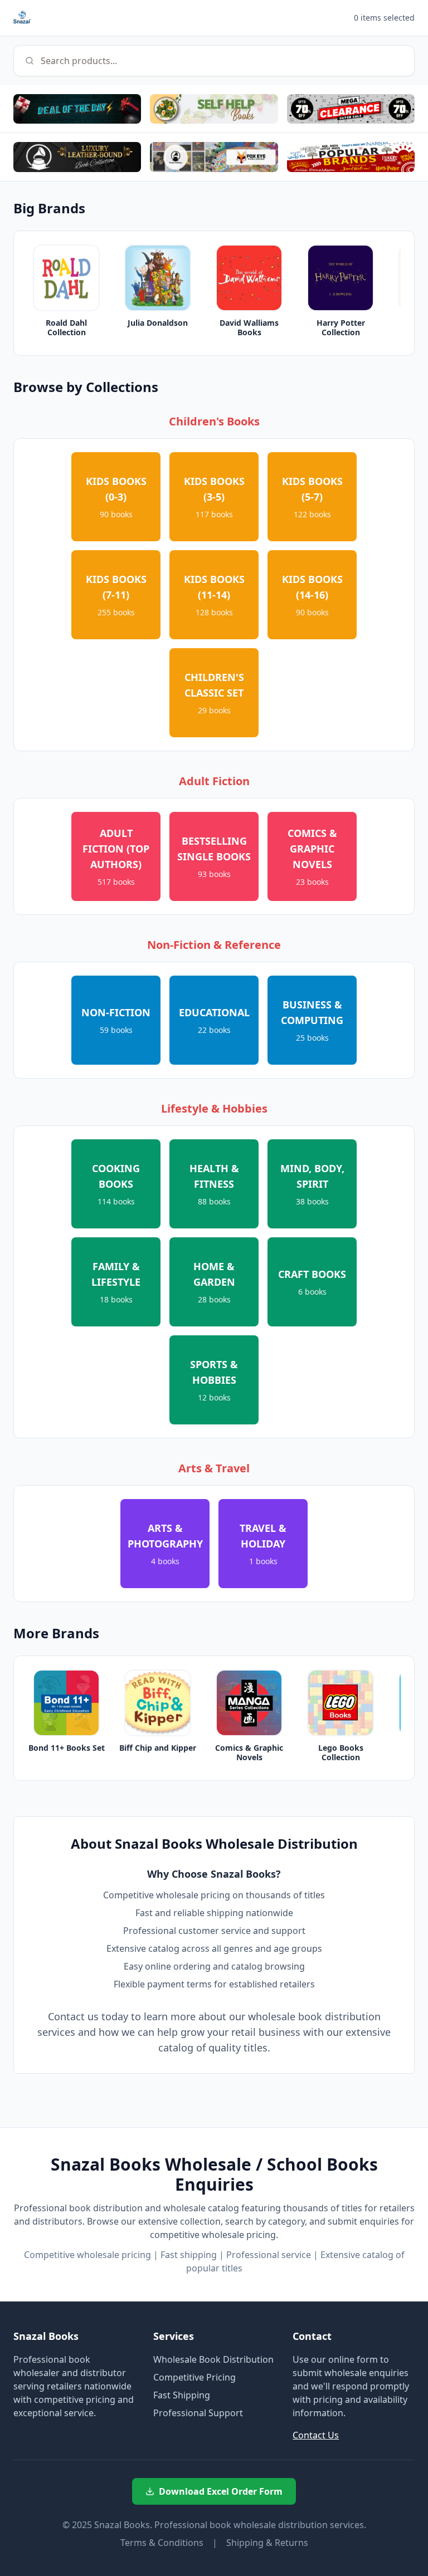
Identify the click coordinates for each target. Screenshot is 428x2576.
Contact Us (316, 2435)
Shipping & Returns (267, 2543)
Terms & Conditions (162, 2543)
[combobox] (214, 61)
